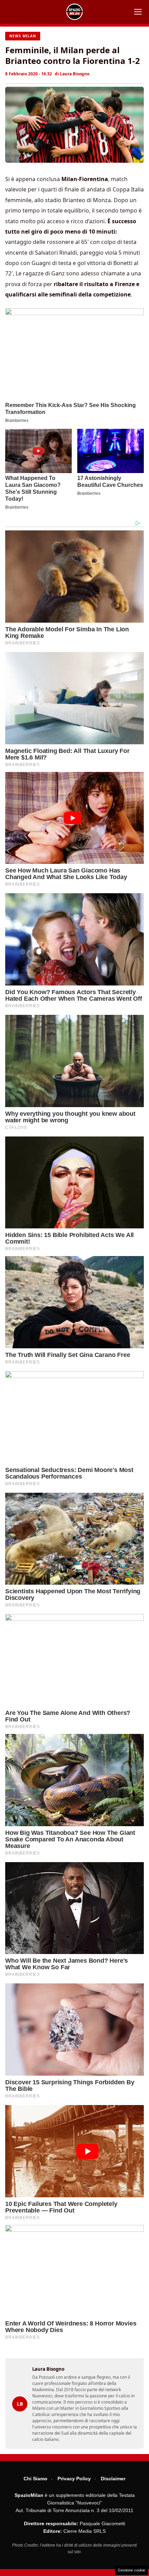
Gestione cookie (132, 2570)
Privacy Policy (74, 2479)
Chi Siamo (36, 2479)
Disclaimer (113, 2479)
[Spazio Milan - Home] (74, 12)
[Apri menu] (138, 12)
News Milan (23, 36)
